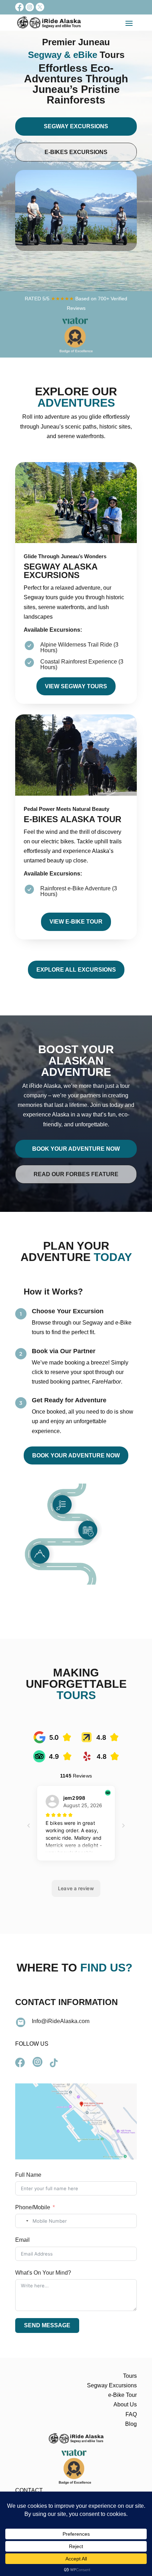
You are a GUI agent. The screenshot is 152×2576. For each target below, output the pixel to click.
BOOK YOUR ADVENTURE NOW (76, 1455)
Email (22, 2240)
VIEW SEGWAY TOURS (76, 686)
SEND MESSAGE (47, 2325)
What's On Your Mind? (43, 2273)
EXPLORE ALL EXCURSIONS (76, 970)
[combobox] (23, 2221)
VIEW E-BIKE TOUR (76, 922)
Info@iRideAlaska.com (61, 2021)
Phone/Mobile (33, 2207)
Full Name (28, 2175)
